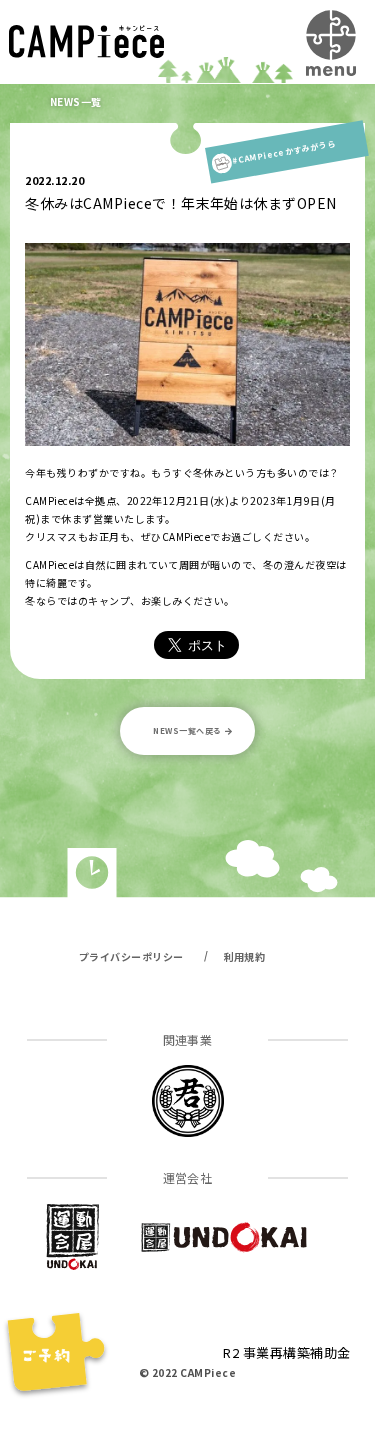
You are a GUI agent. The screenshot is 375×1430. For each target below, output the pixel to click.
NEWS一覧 (76, 101)
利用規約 (245, 956)
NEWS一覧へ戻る (187, 730)
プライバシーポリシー (131, 956)
